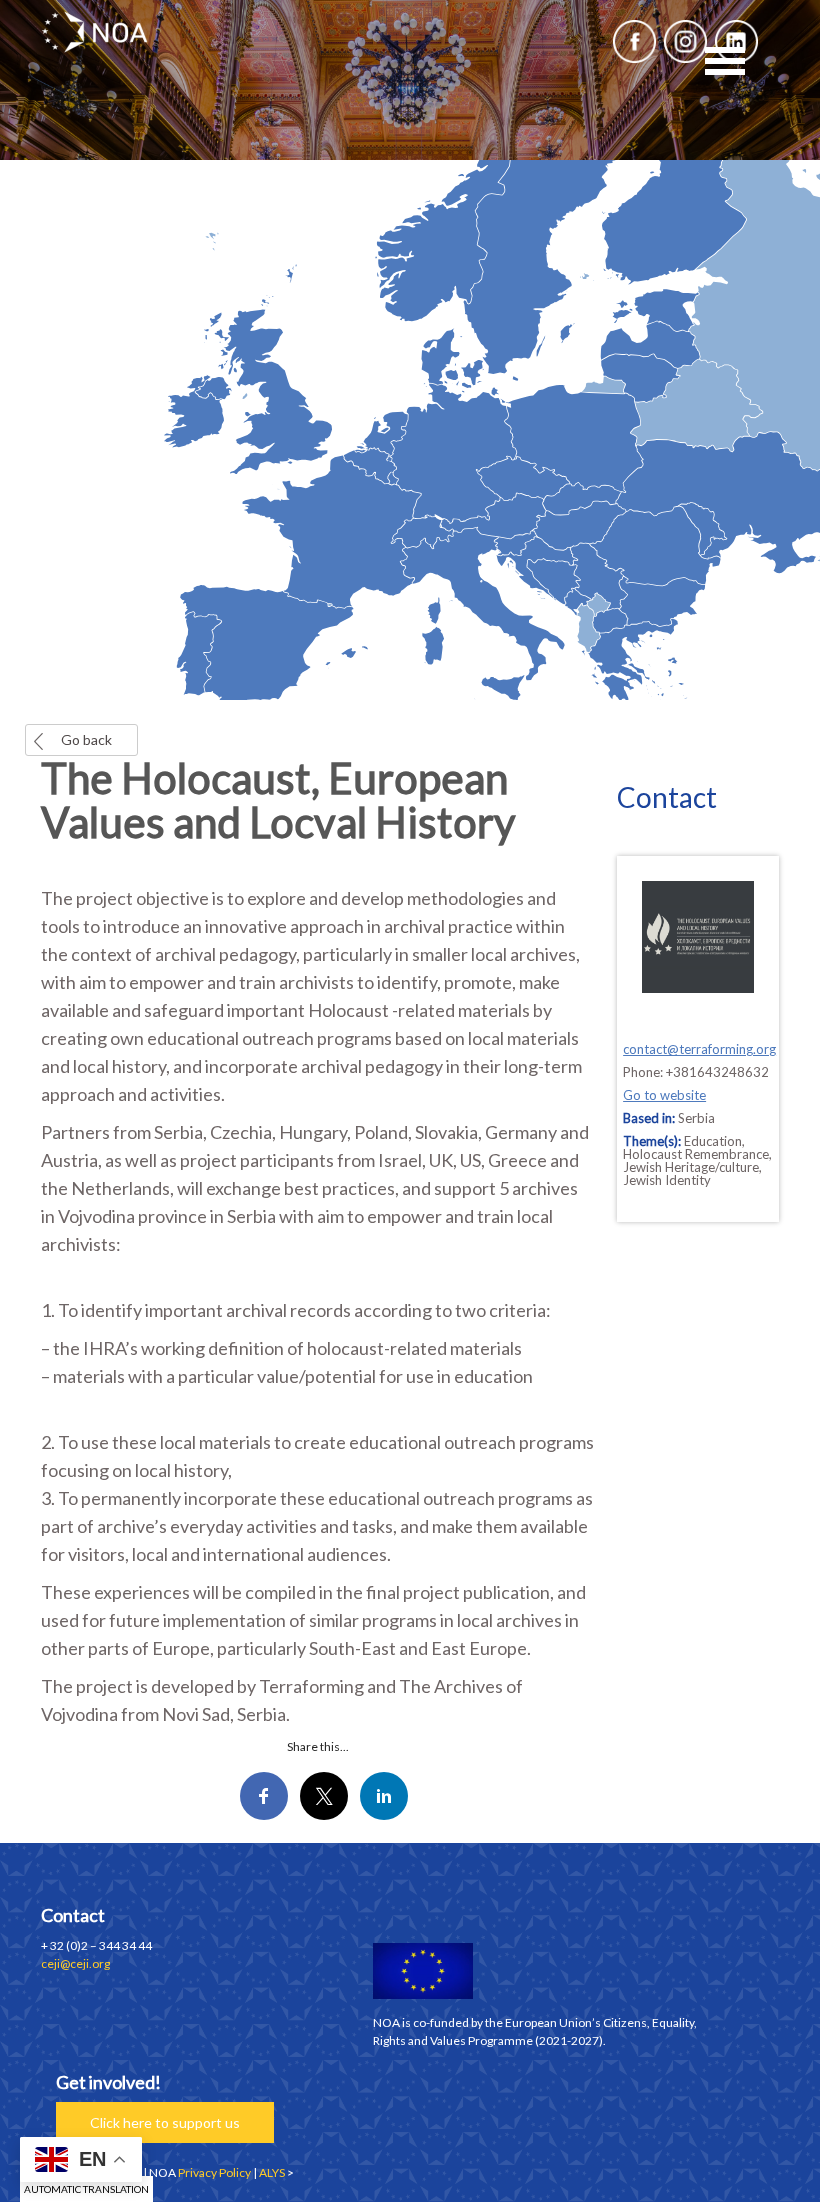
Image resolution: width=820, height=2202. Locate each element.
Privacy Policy (214, 2172)
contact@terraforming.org (699, 1049)
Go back (86, 739)
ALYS (272, 2172)
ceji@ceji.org (75, 1963)
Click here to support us (165, 2122)
